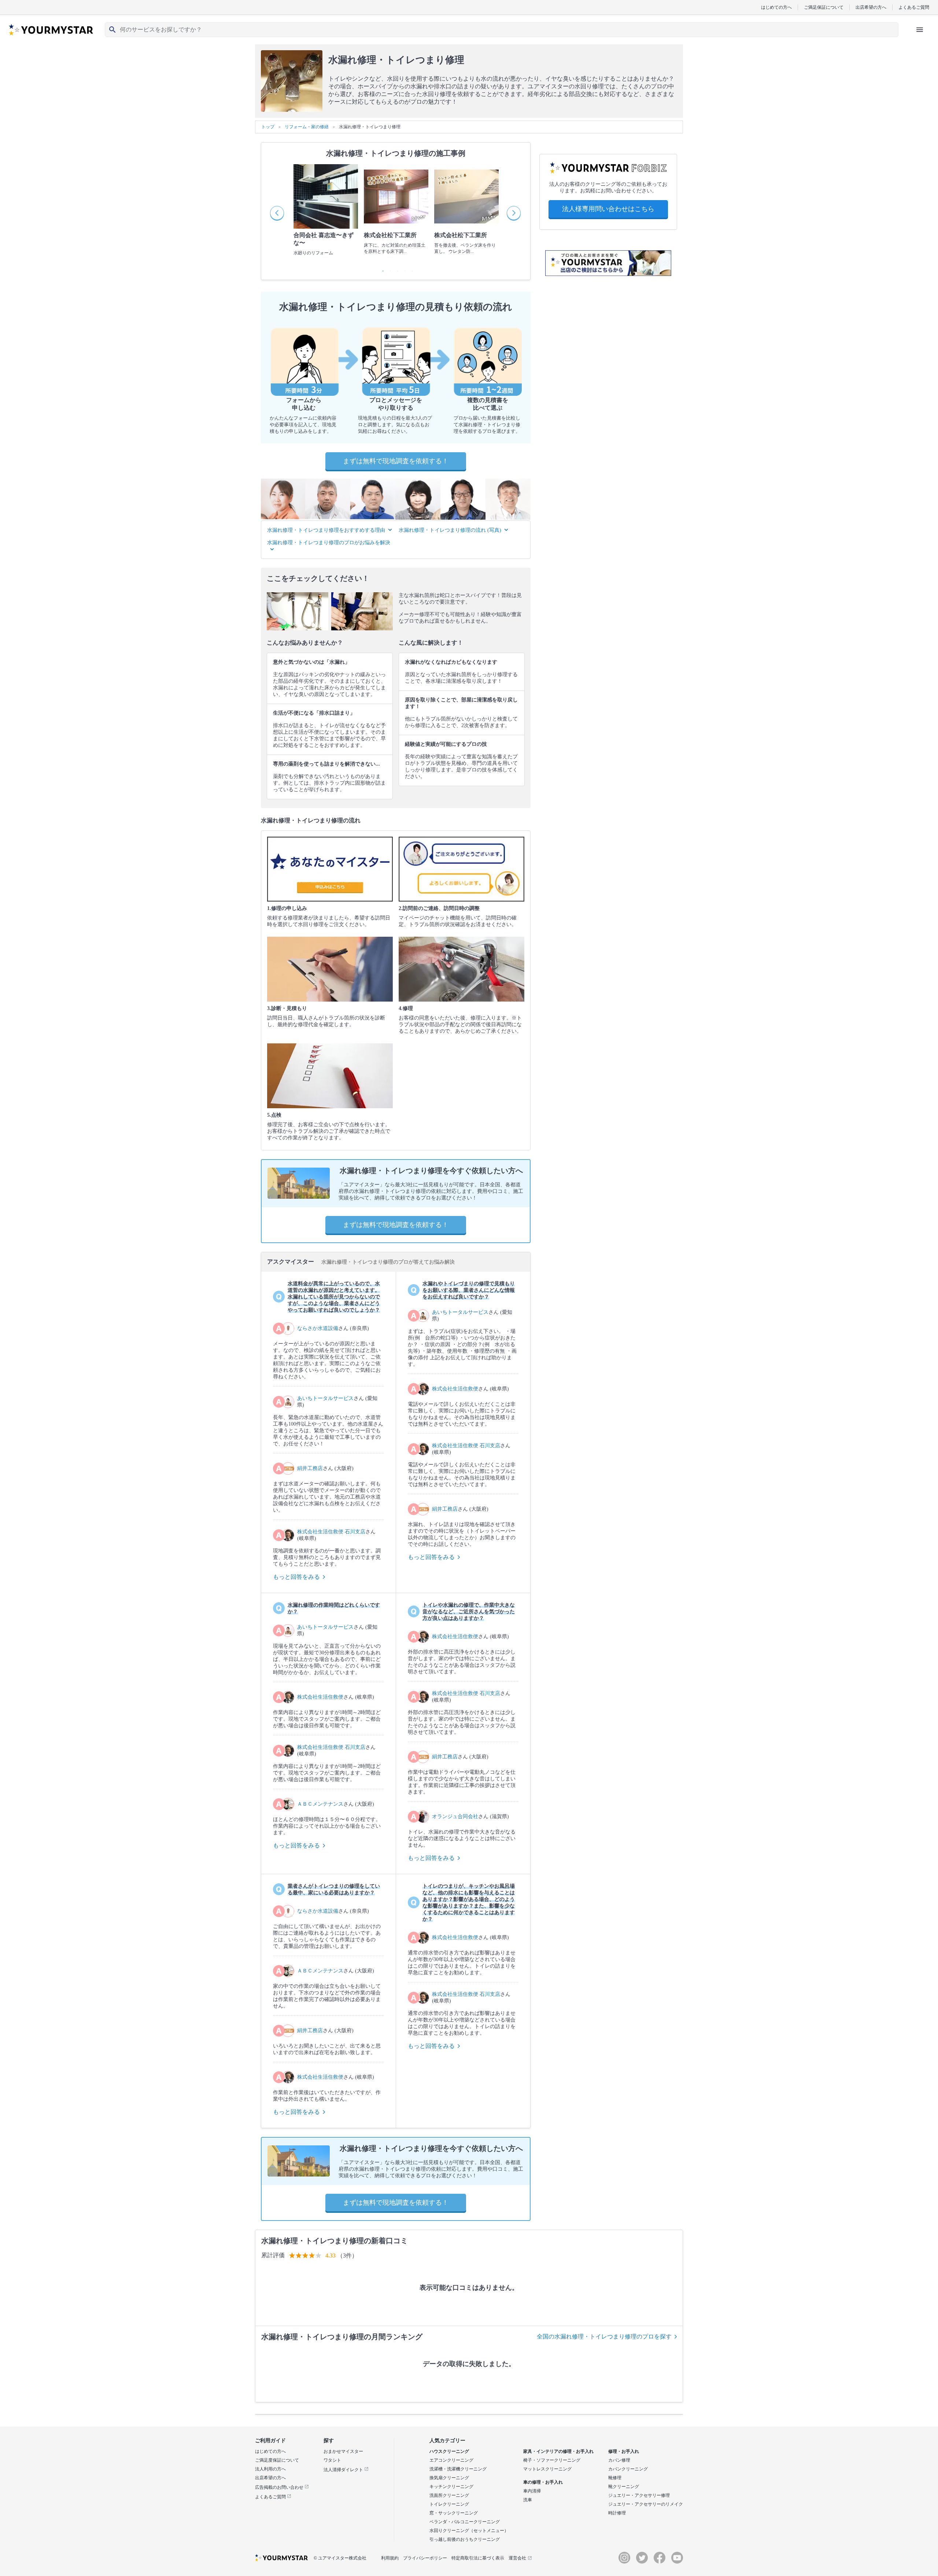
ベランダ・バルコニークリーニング (465, 2522)
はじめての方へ (776, 7)
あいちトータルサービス (325, 1398)
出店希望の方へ (871, 7)
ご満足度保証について (277, 2460)
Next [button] (514, 213)
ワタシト (332, 2460)
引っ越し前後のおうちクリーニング (465, 2539)
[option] (326, 213)
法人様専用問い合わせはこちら (608, 209)
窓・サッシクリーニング (454, 2513)
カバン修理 (619, 2460)
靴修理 (615, 2478)
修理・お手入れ (624, 2451)
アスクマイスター (291, 1262)
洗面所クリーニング (449, 2495)
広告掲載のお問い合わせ (280, 2487)
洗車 (528, 2500)
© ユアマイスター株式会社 (340, 2558)
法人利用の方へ (270, 2469)
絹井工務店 (310, 1468)
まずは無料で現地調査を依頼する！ (396, 461)
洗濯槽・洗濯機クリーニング (458, 2469)
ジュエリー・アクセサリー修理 (639, 2495)
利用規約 (390, 2558)
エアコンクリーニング (451, 2460)
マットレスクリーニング (547, 2469)
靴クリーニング (624, 2487)
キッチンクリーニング (451, 2487)
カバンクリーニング (628, 2469)
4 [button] (403, 269)
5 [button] (410, 269)
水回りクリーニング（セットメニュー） (469, 2531)
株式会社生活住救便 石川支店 (331, 1532)
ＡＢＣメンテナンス (320, 1804)
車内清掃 (532, 2491)
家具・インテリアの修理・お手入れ (558, 2451)
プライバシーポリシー (425, 2558)
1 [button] (381, 269)
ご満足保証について (824, 7)
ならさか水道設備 (318, 1328)
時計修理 (617, 2513)
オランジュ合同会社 (455, 1816)
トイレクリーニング (449, 2504)
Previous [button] (277, 213)
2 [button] (388, 269)
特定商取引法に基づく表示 (478, 2558)
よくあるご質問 (914, 7)
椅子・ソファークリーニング (552, 2460)
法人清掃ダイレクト (344, 2470)
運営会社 (517, 2558)
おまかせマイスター (343, 2451)
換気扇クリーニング (449, 2478)
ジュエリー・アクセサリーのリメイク (646, 2504)
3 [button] (396, 269)
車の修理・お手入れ (543, 2482)
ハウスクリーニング (449, 2451)
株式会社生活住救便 (455, 1389)
